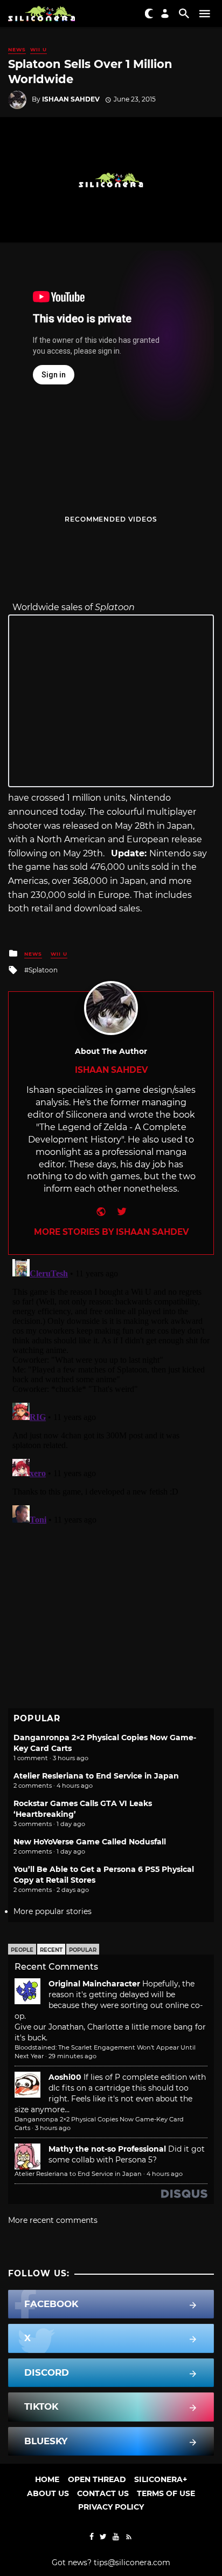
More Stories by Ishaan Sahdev (111, 1232)
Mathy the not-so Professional (107, 2149)
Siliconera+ (161, 2479)
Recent (51, 1950)
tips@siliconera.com (132, 2563)
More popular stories (53, 1911)
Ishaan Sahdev (71, 99)
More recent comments (53, 2220)
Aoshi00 (65, 2077)
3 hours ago (53, 2128)
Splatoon (43, 970)
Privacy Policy (111, 2507)
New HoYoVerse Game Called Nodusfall (90, 1842)
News (17, 49)
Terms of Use (166, 2493)
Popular (83, 1950)
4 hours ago (165, 2174)
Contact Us (103, 2493)
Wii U (39, 49)
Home (47, 2479)
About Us (48, 2493)
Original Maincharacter (94, 1984)
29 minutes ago (72, 2056)
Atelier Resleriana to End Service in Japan (96, 1776)
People (22, 1950)
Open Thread (97, 2479)
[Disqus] (111, 1390)
